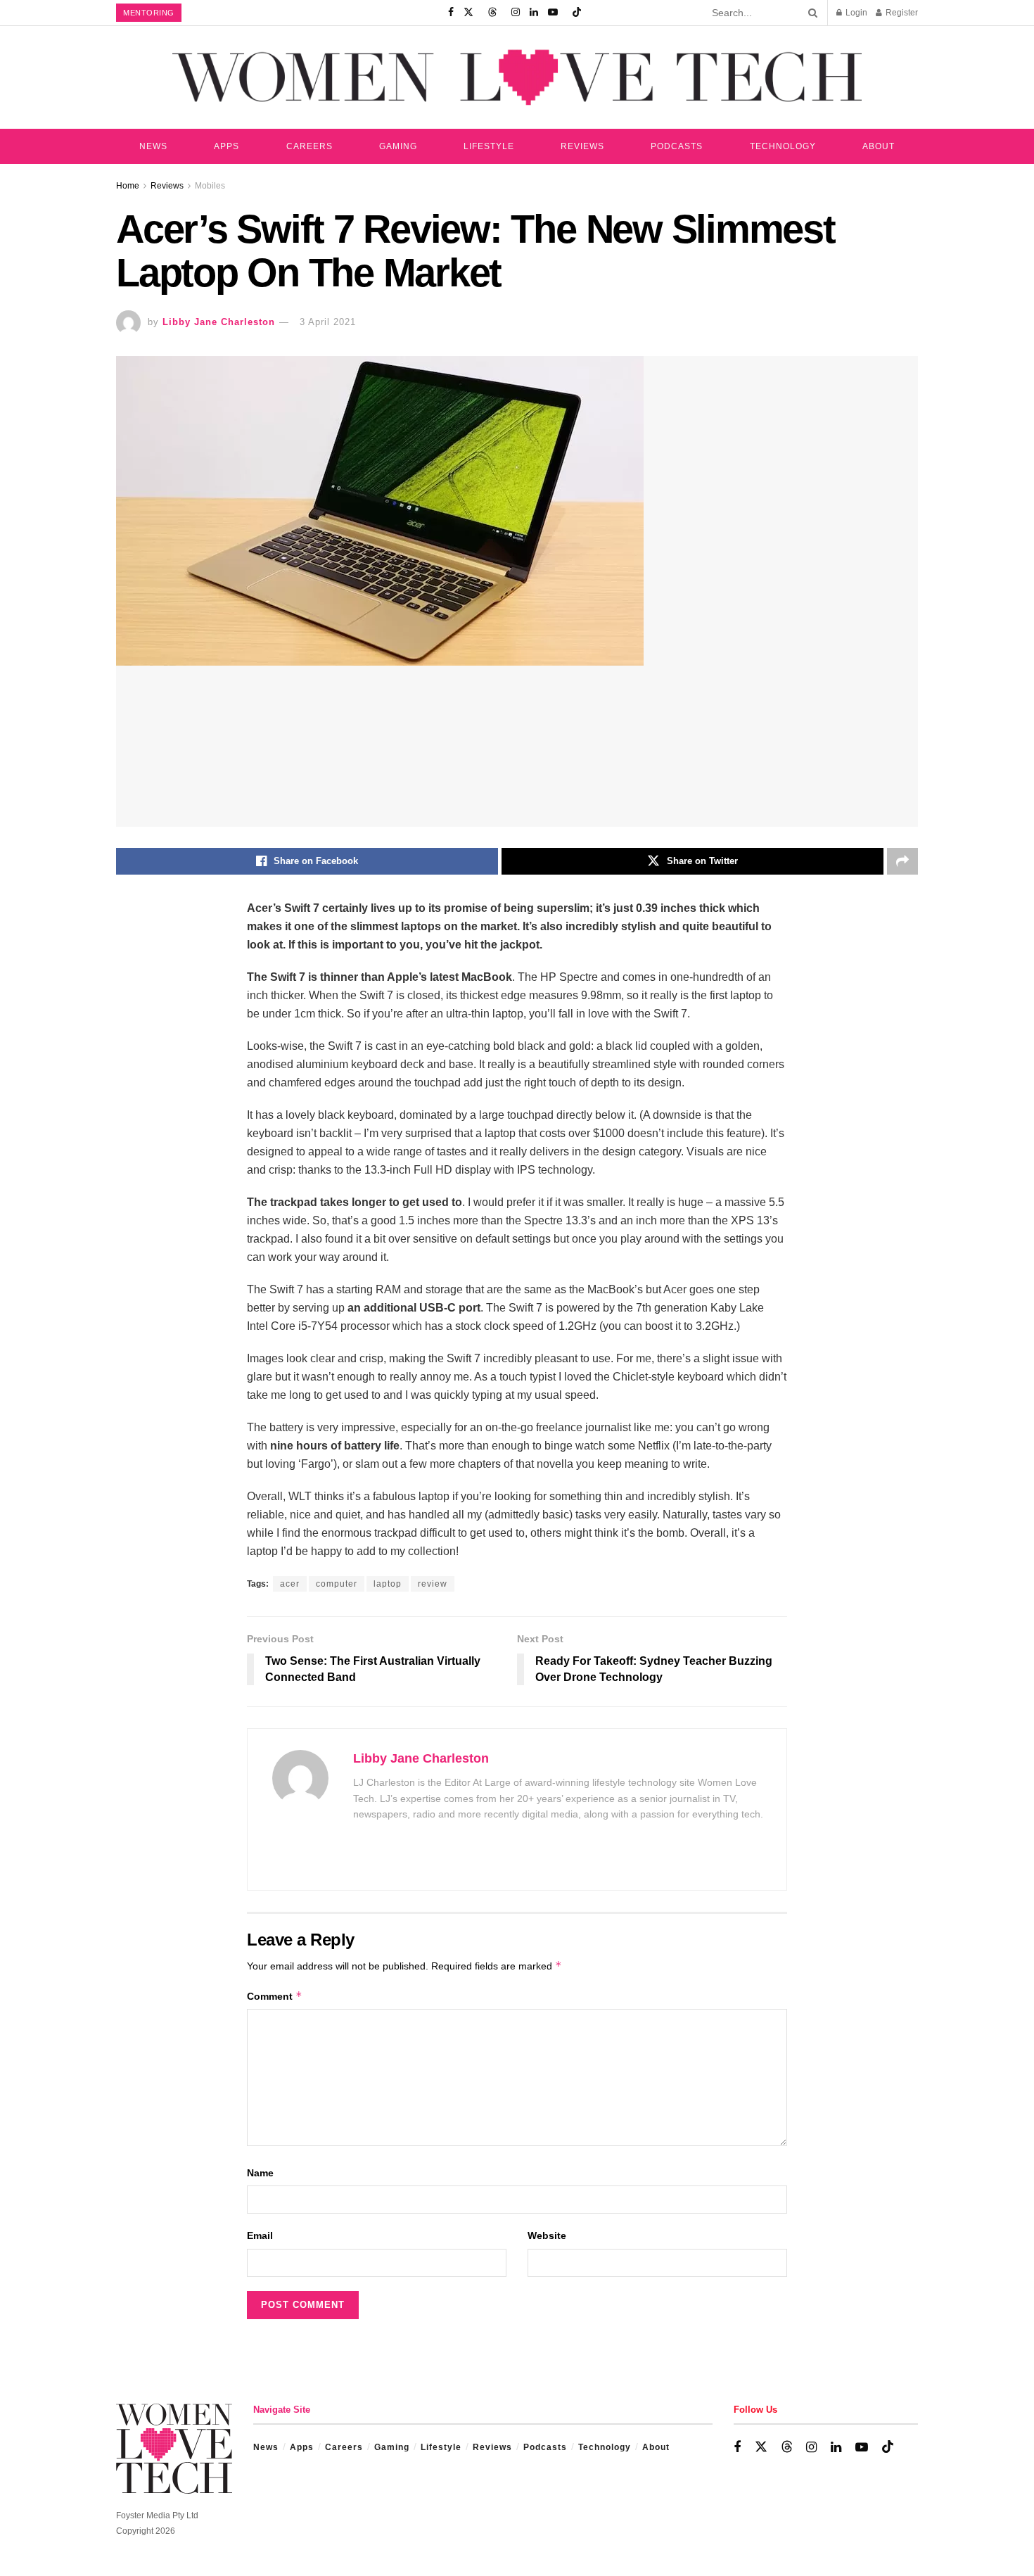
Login (855, 13)
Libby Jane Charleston (219, 322)
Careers (309, 146)
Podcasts (677, 146)
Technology (783, 146)
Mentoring (149, 13)
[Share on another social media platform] (902, 861)
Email (260, 2235)
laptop (388, 1584)
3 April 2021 (328, 322)
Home (128, 186)
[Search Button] (810, 13)
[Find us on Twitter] (468, 13)
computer (337, 1584)
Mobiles (210, 186)
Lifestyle (489, 146)
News (153, 146)
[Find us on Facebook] (451, 13)
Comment (275, 1996)
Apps (226, 146)
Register (901, 13)
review (433, 1584)
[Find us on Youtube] (553, 13)
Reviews (582, 146)
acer (290, 1584)
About (879, 146)
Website (547, 2235)
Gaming (398, 146)
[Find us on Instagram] (516, 13)
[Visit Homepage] (517, 77)
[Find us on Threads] (492, 13)
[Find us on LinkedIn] (534, 13)
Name (260, 2173)
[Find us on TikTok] (577, 13)
